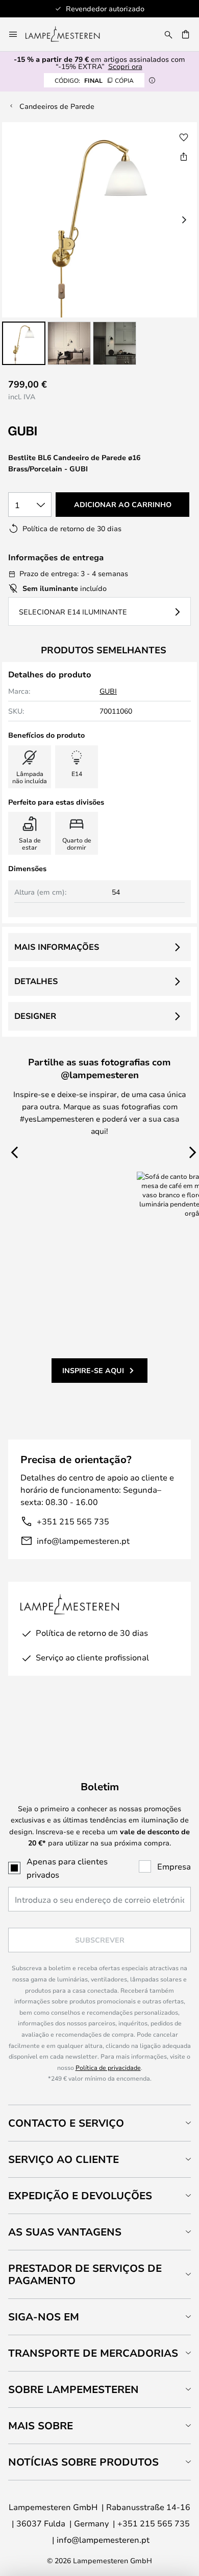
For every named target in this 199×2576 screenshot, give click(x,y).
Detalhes (36, 981)
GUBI (108, 691)
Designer (35, 1016)
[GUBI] (59, 431)
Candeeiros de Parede (57, 106)
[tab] (99, 2123)
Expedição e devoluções (80, 2195)
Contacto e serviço (66, 2123)
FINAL (94, 80)
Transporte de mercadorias (93, 2353)
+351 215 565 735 (73, 1521)
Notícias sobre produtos (83, 2462)
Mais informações (57, 947)
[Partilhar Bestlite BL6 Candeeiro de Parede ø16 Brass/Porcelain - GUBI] (184, 156)
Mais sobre (41, 2425)
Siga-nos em (44, 2317)
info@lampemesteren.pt (83, 1541)
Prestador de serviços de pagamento (85, 2274)
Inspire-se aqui (93, 1370)
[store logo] (69, 34)
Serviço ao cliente (64, 2159)
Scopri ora (125, 66)
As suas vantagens (65, 2232)
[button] (24, 343)
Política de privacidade (108, 2067)
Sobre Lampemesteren (73, 2389)
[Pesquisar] (168, 34)
